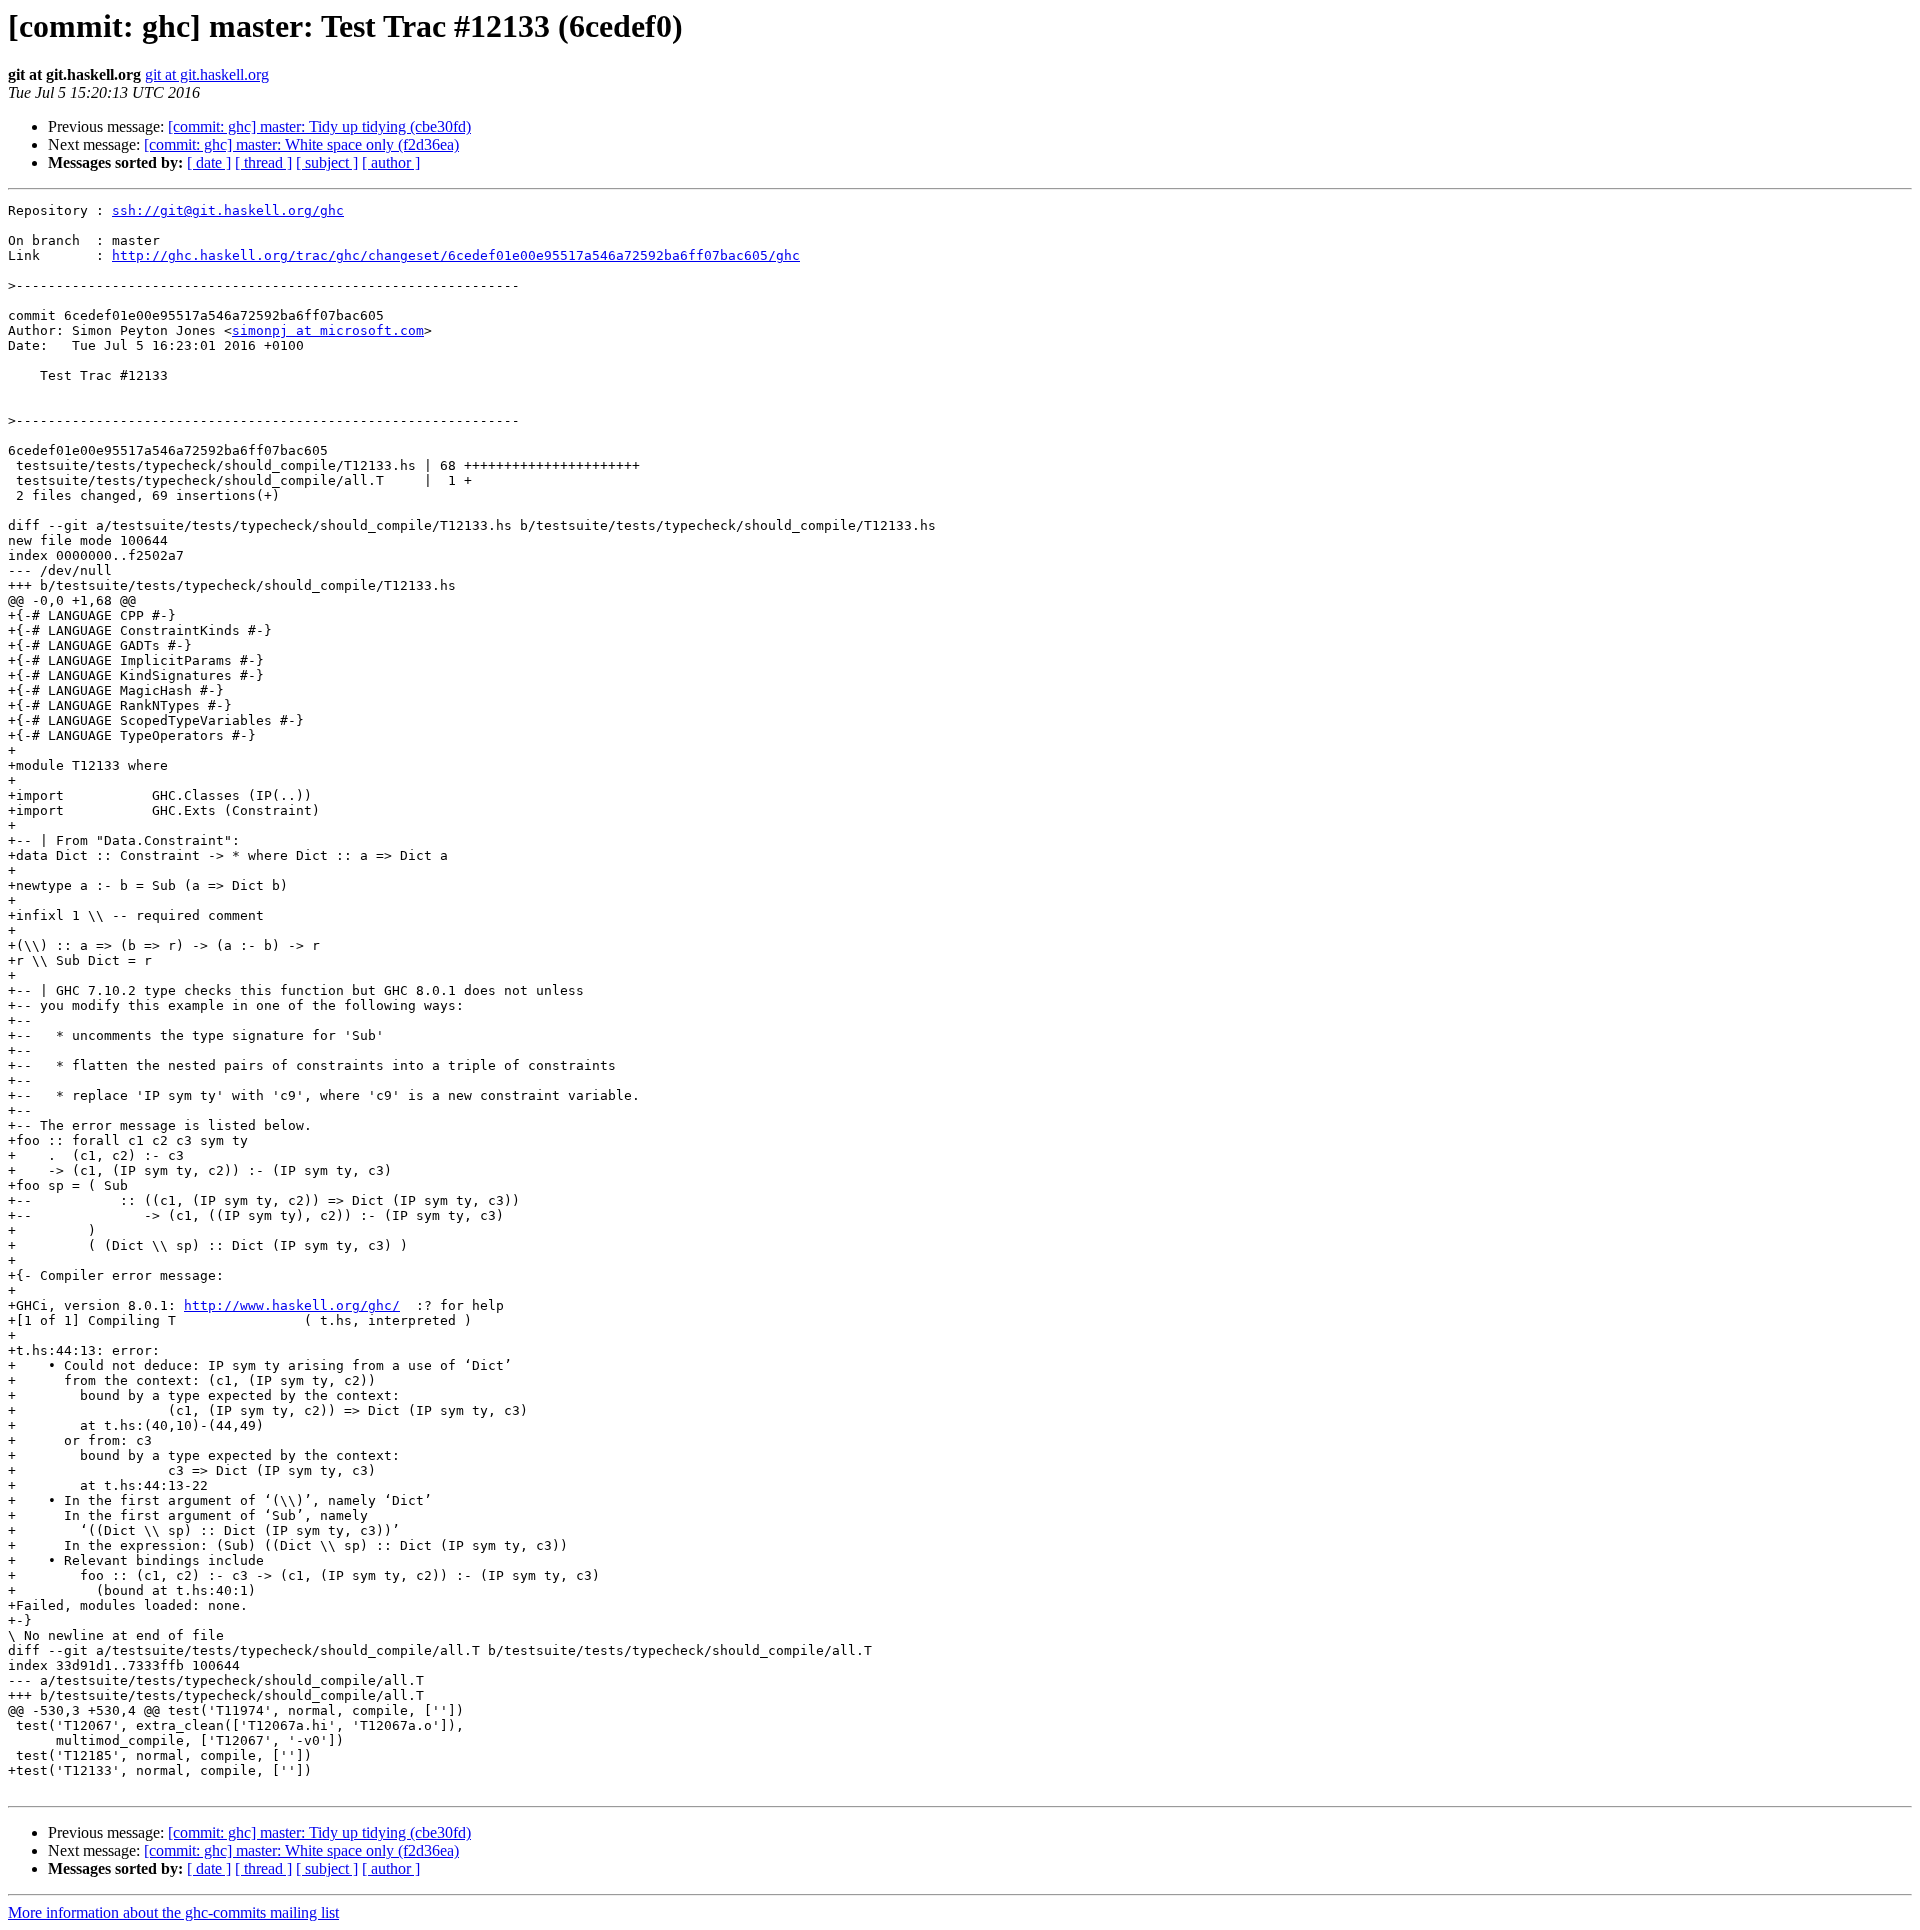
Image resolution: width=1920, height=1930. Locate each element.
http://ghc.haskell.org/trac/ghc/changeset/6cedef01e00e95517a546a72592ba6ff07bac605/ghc (456, 255)
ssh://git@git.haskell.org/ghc (228, 210)
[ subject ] (327, 162)
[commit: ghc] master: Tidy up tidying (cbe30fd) (319, 126)
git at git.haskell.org (207, 74)
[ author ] (391, 162)
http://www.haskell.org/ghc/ (292, 1305)
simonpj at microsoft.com (328, 330)
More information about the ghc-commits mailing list (173, 1912)
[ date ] (209, 162)
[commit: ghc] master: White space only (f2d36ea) (301, 144)
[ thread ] (263, 162)
